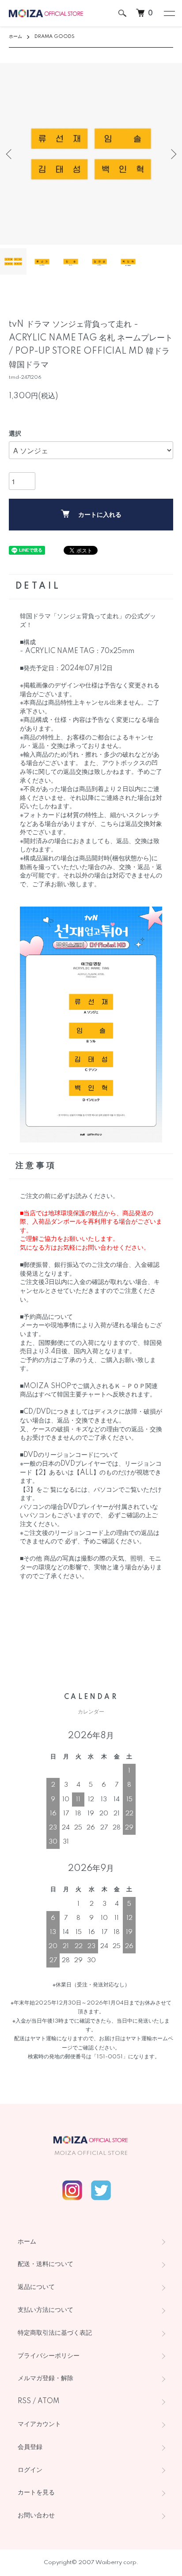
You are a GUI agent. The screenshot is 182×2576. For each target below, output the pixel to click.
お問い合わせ (36, 2516)
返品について (36, 2287)
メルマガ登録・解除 (45, 2378)
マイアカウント (39, 2424)
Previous (10, 154)
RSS (24, 2401)
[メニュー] (169, 13)
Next (172, 154)
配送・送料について (45, 2264)
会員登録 (30, 2447)
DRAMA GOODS (55, 37)
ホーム (15, 37)
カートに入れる (100, 515)
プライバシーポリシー (49, 2356)
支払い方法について (45, 2310)
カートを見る (36, 2493)
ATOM (49, 2401)
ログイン (30, 2470)
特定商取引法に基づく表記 (55, 2333)
